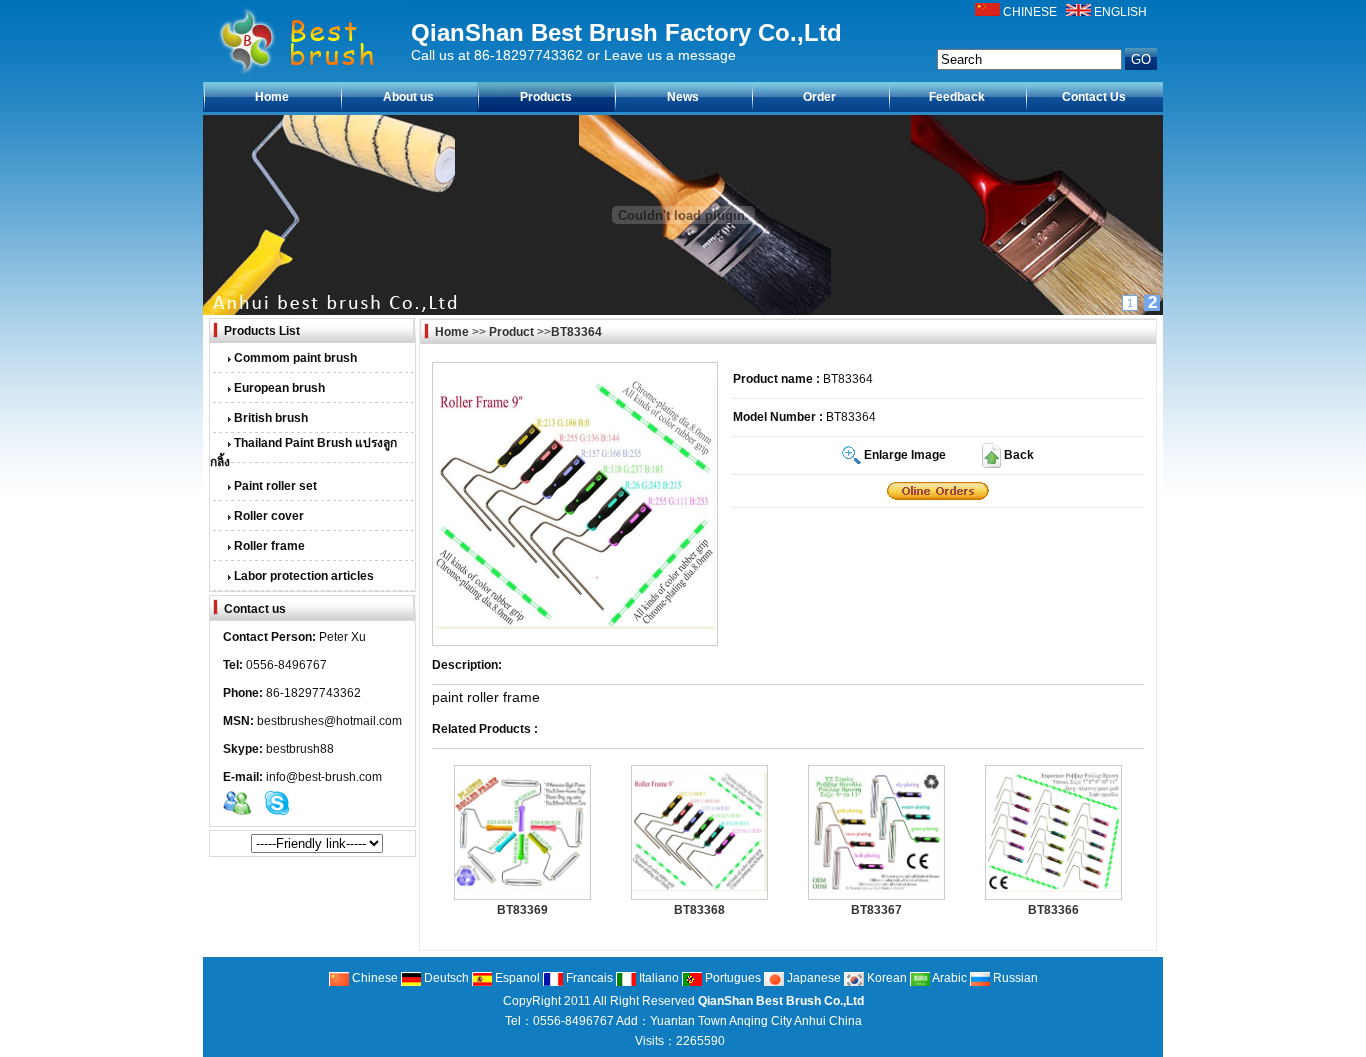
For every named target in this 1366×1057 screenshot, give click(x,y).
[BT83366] (1053, 888)
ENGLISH (1120, 12)
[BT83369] (522, 885)
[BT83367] (876, 889)
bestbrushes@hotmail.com (329, 721)
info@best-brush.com (324, 777)
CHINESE (1030, 12)
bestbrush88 (300, 749)
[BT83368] (699, 887)
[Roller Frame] (938, 491)
